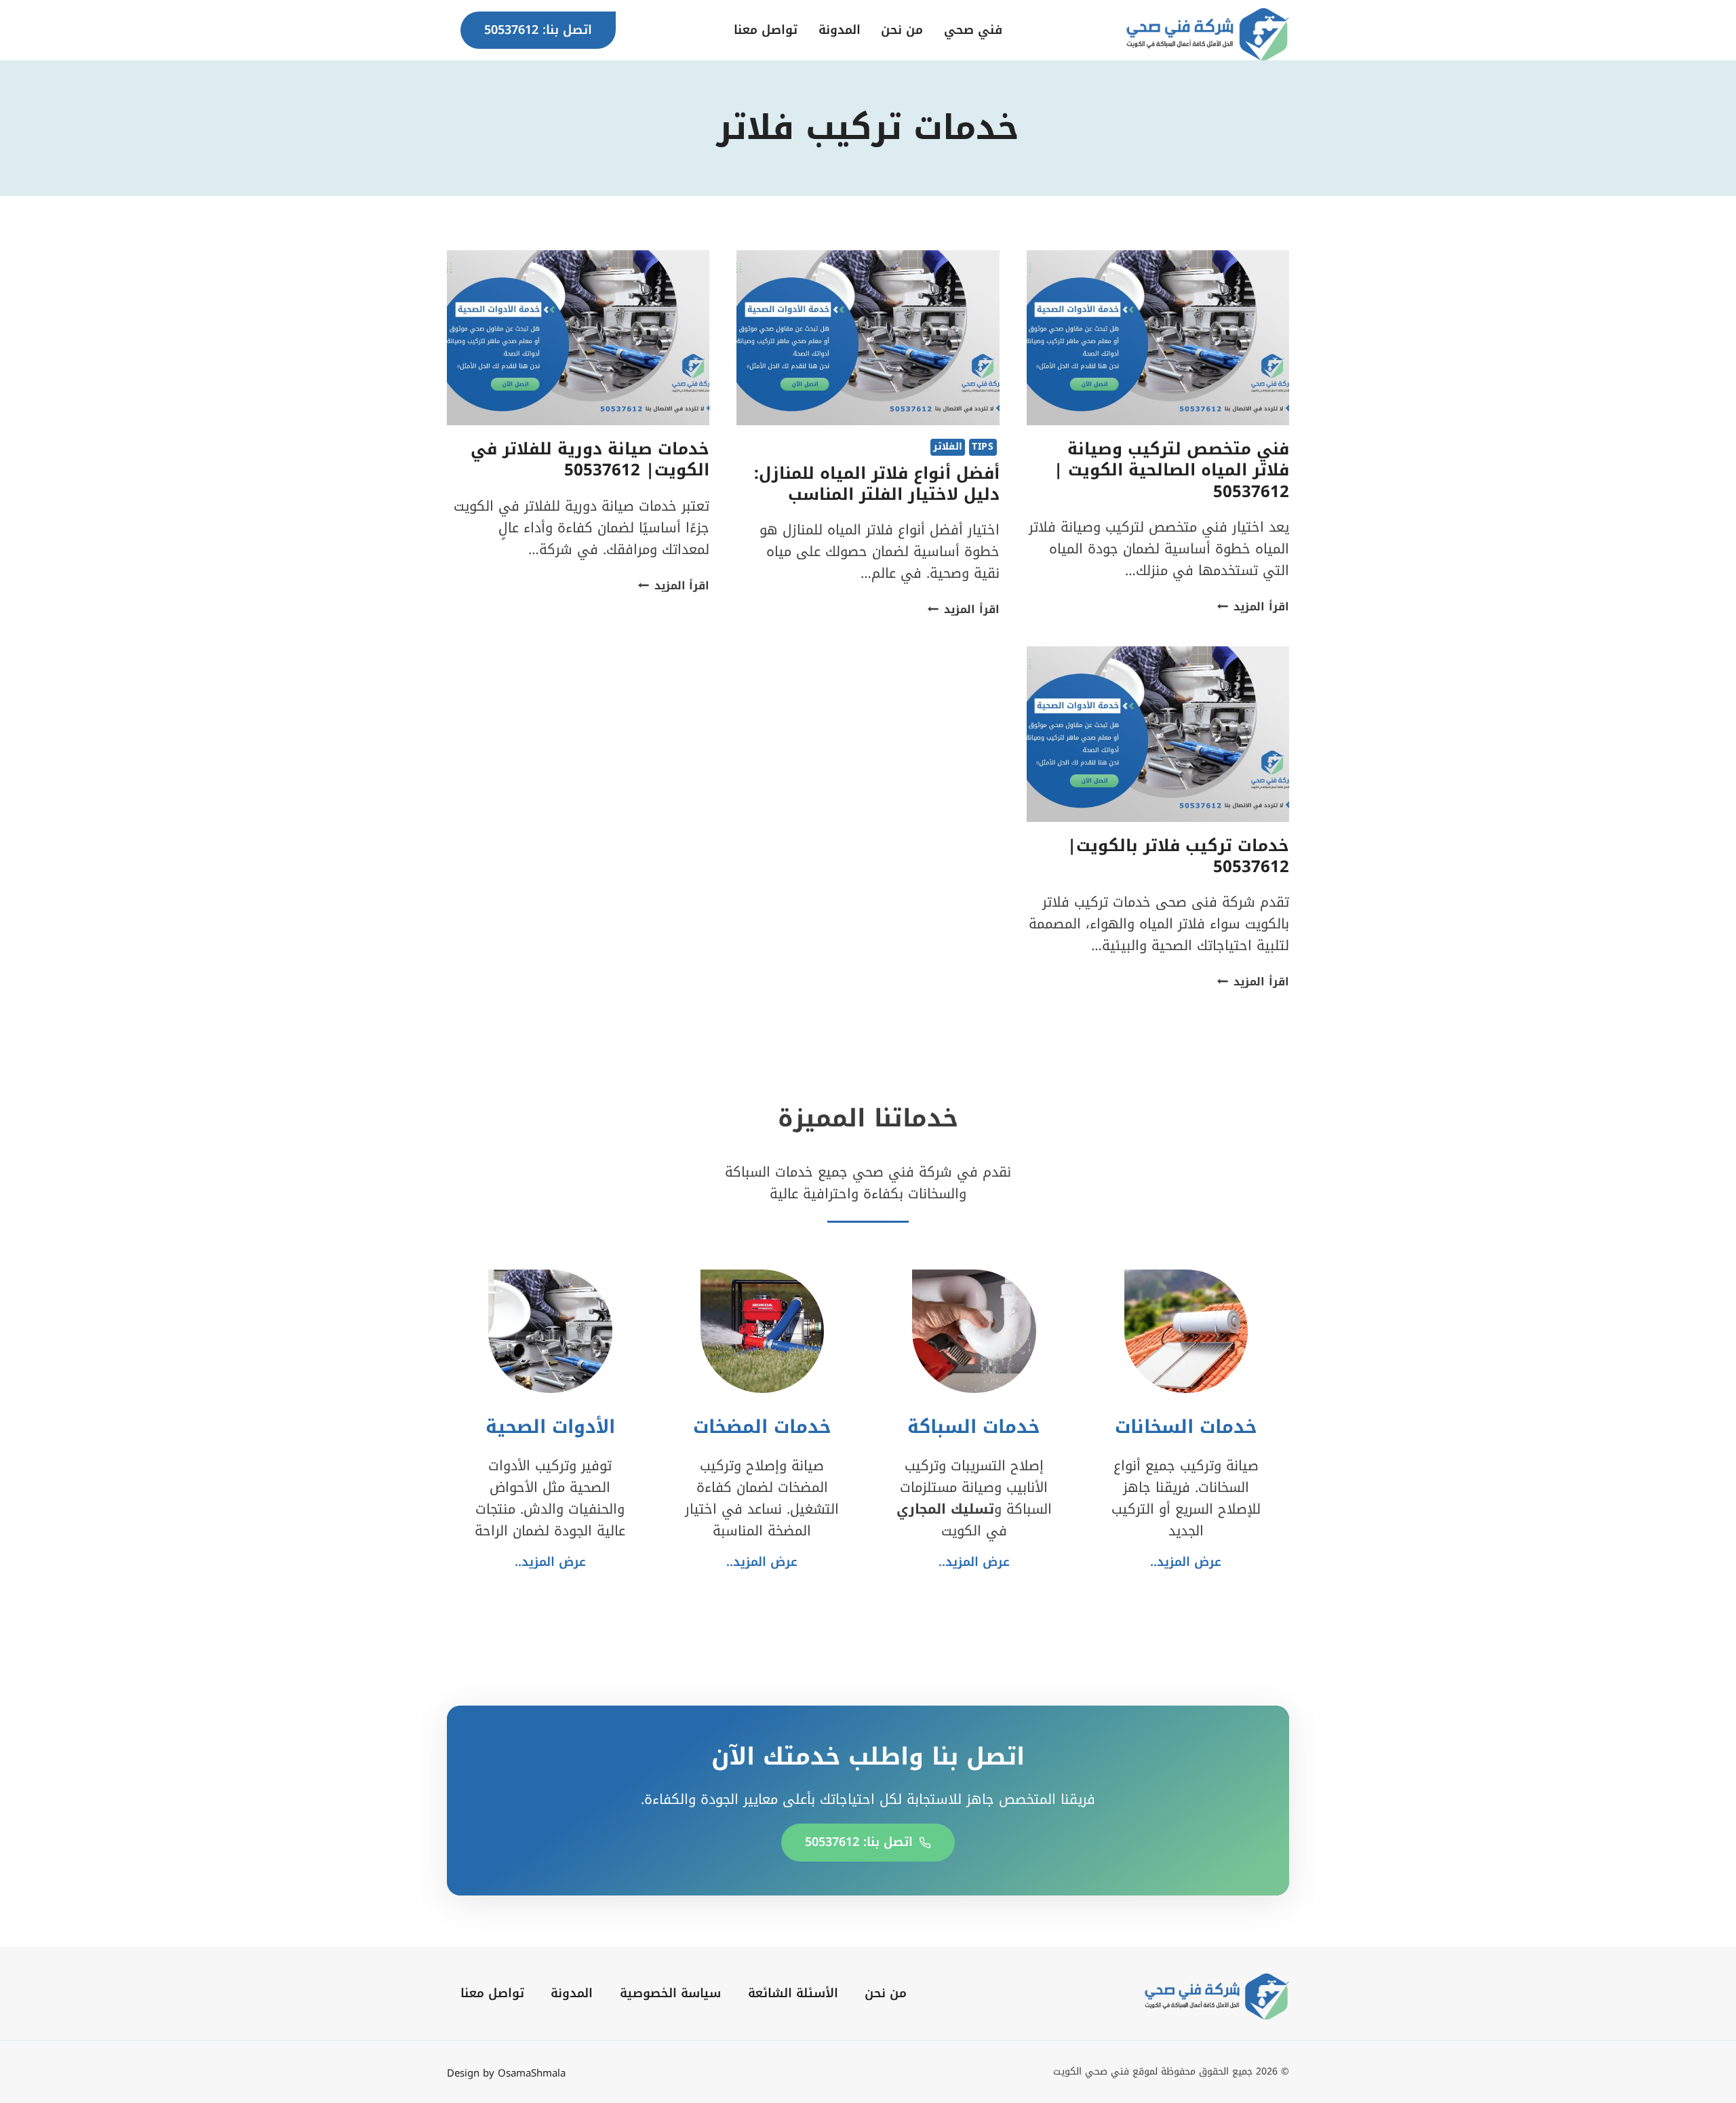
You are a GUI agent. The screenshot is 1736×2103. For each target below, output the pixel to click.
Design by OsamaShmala (506, 2073)
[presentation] (1158, 338)
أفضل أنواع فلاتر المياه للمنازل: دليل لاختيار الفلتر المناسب (877, 484)
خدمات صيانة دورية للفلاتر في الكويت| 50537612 (590, 459)
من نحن (902, 30)
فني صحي (973, 30)
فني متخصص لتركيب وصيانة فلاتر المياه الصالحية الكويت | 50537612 (1171, 470)
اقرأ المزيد (1253, 607)
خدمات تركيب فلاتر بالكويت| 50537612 (1178, 856)
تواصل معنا (766, 30)
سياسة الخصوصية (670, 1993)
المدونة (840, 30)
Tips (983, 447)
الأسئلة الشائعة (793, 1993)
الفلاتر (948, 447)
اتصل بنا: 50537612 (538, 30)
